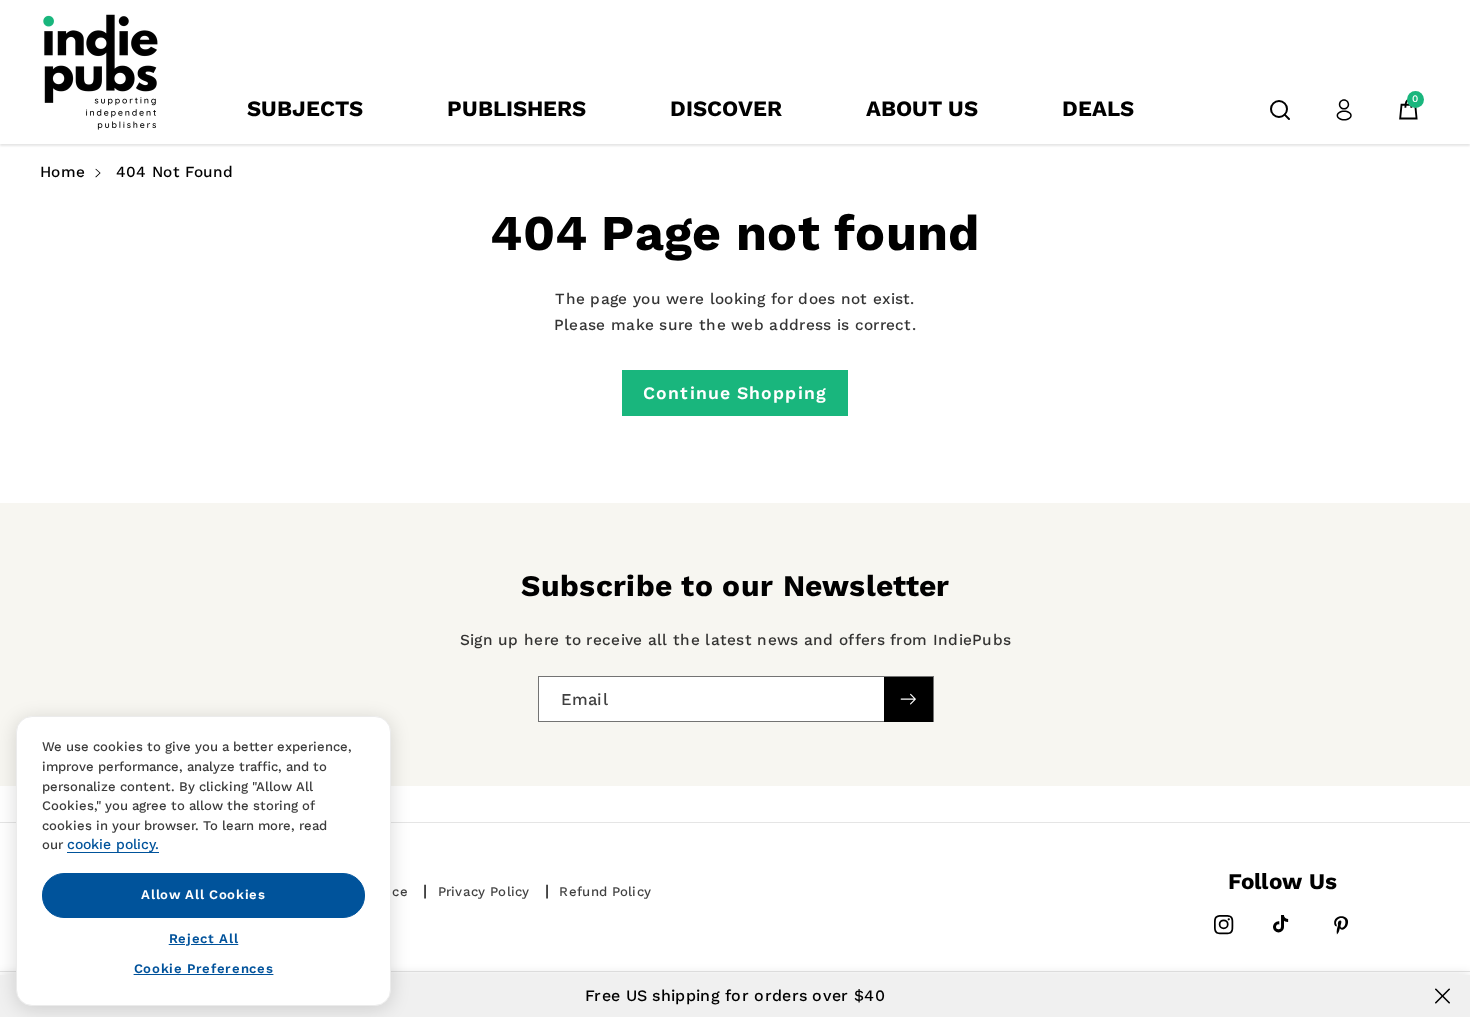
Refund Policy (605, 891)
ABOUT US (922, 108)
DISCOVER (726, 108)
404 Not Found (175, 172)
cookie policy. (113, 844)
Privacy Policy (484, 891)
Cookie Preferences (204, 968)
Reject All (204, 937)
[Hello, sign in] (1344, 110)
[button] (1280, 110)
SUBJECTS (305, 108)
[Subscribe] (908, 699)
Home (62, 172)
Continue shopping (735, 393)
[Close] (1442, 996)
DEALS (1098, 108)
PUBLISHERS (516, 108)
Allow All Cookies (203, 894)
